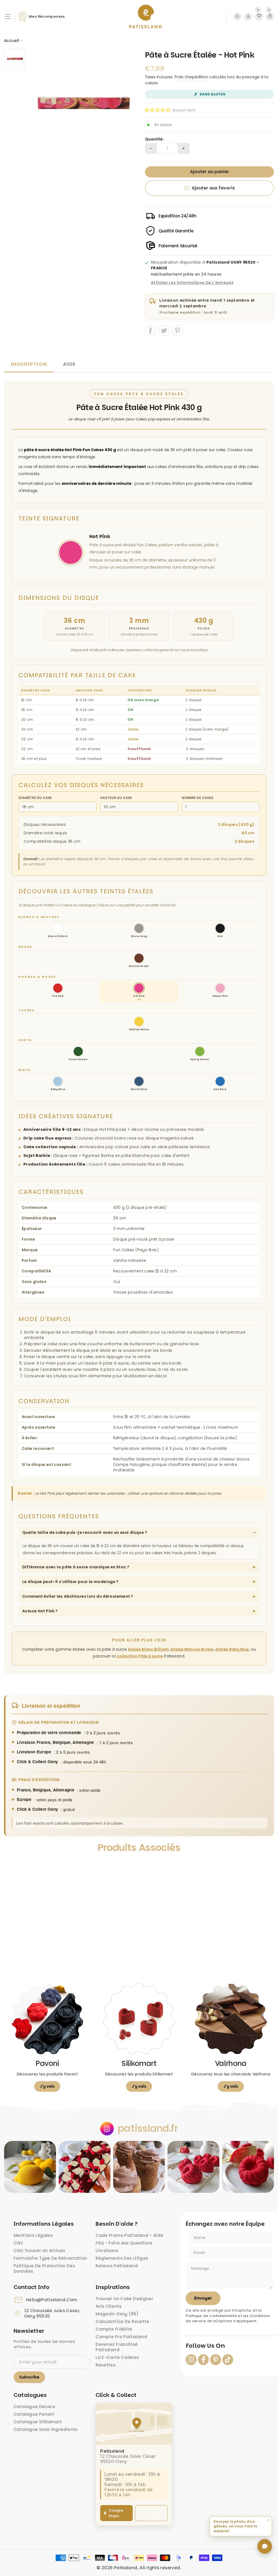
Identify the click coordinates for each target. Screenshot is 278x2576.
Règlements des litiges (122, 2258)
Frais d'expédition (191, 77)
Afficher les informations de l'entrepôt (192, 283)
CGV (18, 2243)
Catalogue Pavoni (34, 2414)
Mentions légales (33, 2235)
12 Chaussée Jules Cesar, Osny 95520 (52, 2313)
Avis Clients (109, 2306)
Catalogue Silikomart (38, 2422)
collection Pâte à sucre (140, 1656)
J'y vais (47, 2086)
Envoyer (203, 2298)
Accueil (12, 40)
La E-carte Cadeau (117, 2357)
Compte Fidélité (114, 2329)
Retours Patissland (117, 2266)
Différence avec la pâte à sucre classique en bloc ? (76, 1567)
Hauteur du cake (116, 798)
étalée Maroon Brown (192, 1649)
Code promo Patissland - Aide (129, 2235)
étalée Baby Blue (232, 1649)
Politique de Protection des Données (44, 2269)
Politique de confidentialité (211, 2316)
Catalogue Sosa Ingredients (46, 2429)
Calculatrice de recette (122, 2321)
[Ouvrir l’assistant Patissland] (265, 2546)
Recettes (105, 2365)
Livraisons (107, 2251)
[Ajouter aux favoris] (13, 1865)
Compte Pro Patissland (121, 2337)
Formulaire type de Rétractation (50, 2258)
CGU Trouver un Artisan (39, 2251)
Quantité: (154, 139)
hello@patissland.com (52, 2300)
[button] (158, 110)
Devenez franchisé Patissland (117, 2347)
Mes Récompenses (47, 16)
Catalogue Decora (34, 2407)
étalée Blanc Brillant (148, 1649)
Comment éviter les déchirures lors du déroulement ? (78, 1596)
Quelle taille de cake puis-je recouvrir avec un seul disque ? (85, 1532)
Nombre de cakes (198, 798)
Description (29, 364)
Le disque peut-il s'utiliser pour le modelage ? (70, 1582)
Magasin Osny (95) (117, 2314)
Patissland (126, 2568)
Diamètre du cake (35, 798)
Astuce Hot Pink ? (40, 1611)
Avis (69, 364)
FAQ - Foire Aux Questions (124, 2243)
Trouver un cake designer (124, 2299)
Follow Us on (205, 2346)
